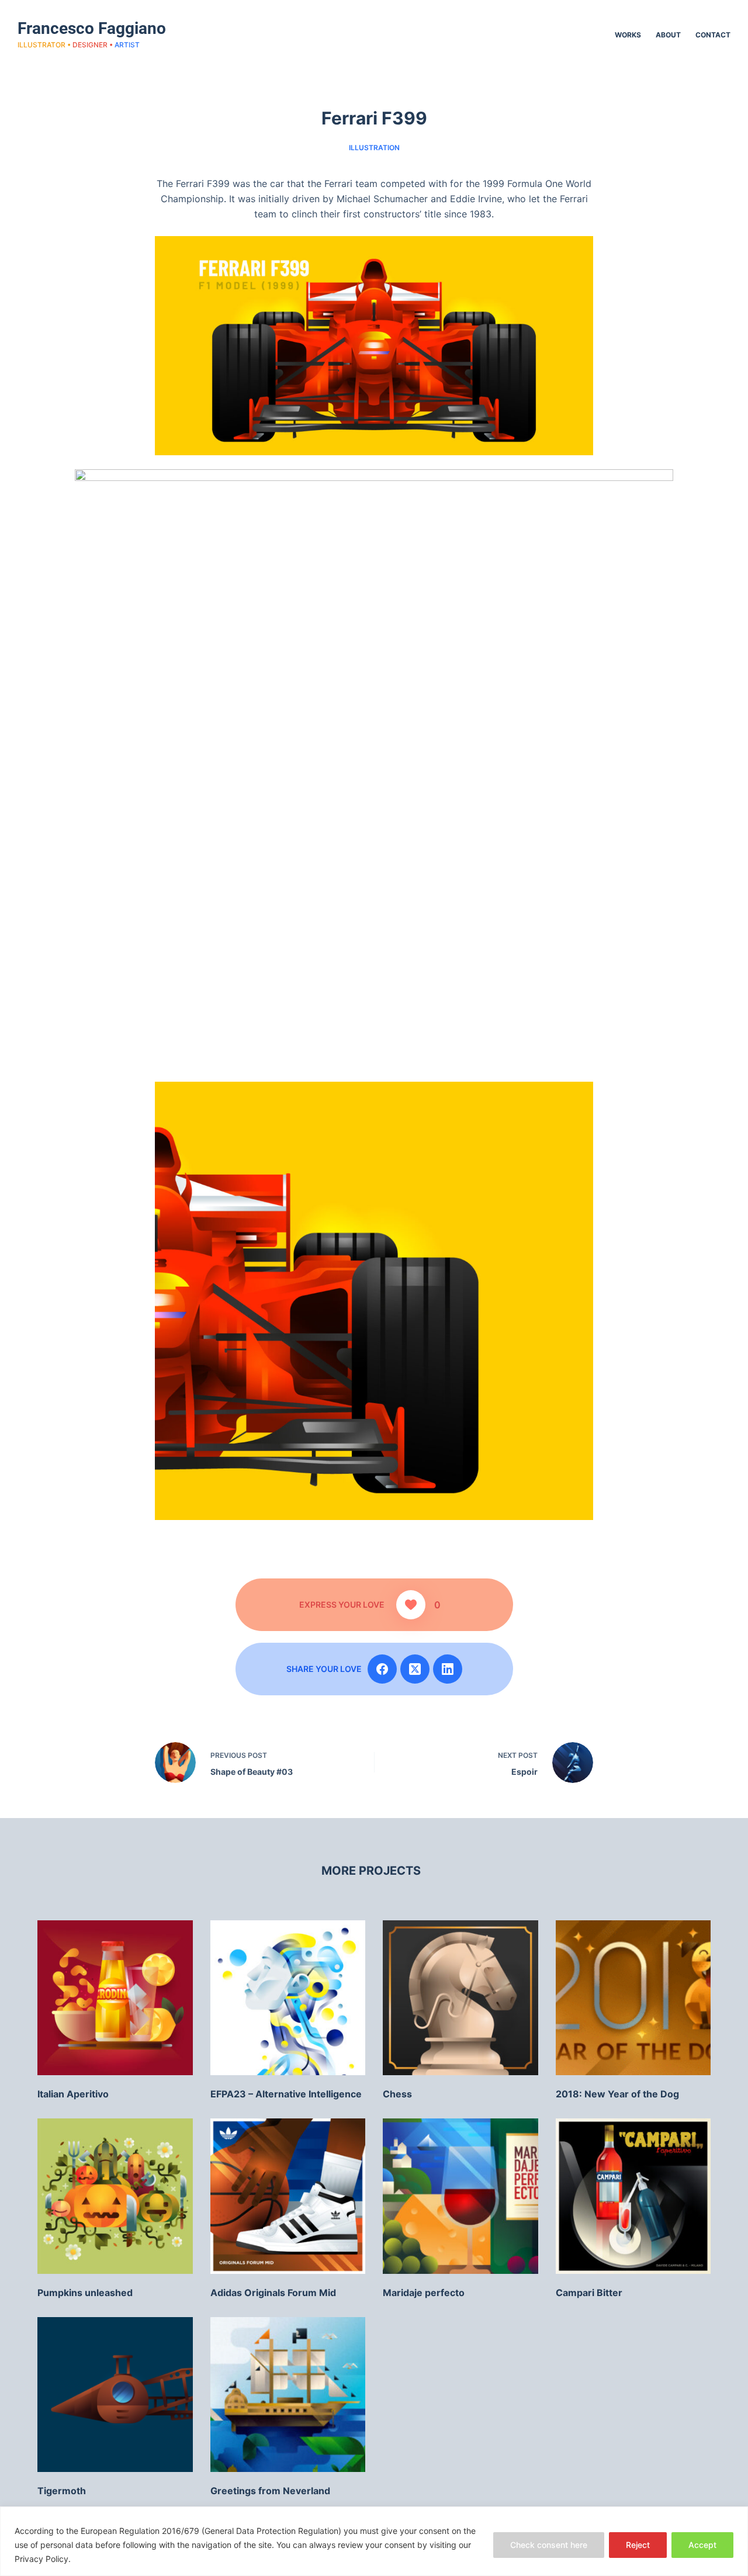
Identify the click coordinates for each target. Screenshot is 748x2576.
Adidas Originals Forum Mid (273, 2293)
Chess (397, 2094)
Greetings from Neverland (270, 2491)
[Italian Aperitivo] (115, 1998)
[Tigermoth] (115, 2395)
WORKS (628, 35)
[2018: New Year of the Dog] (633, 1998)
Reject (638, 2545)
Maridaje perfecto (424, 2293)
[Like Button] (411, 1605)
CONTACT (713, 35)
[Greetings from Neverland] (288, 2395)
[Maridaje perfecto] (460, 2196)
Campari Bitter (589, 2293)
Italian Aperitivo (73, 2094)
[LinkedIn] (448, 1669)
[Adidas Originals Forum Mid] (288, 2196)
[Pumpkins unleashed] (115, 2196)
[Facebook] (382, 1669)
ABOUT (668, 35)
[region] (374, 2541)
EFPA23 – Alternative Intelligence (286, 2094)
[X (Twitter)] (415, 1669)
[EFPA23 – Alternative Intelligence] (288, 1998)
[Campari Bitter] (633, 2196)
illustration (374, 148)
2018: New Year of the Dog (617, 2094)
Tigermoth (62, 2491)
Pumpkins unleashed (85, 2293)
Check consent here (549, 2545)
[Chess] (460, 1998)
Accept (702, 2545)
